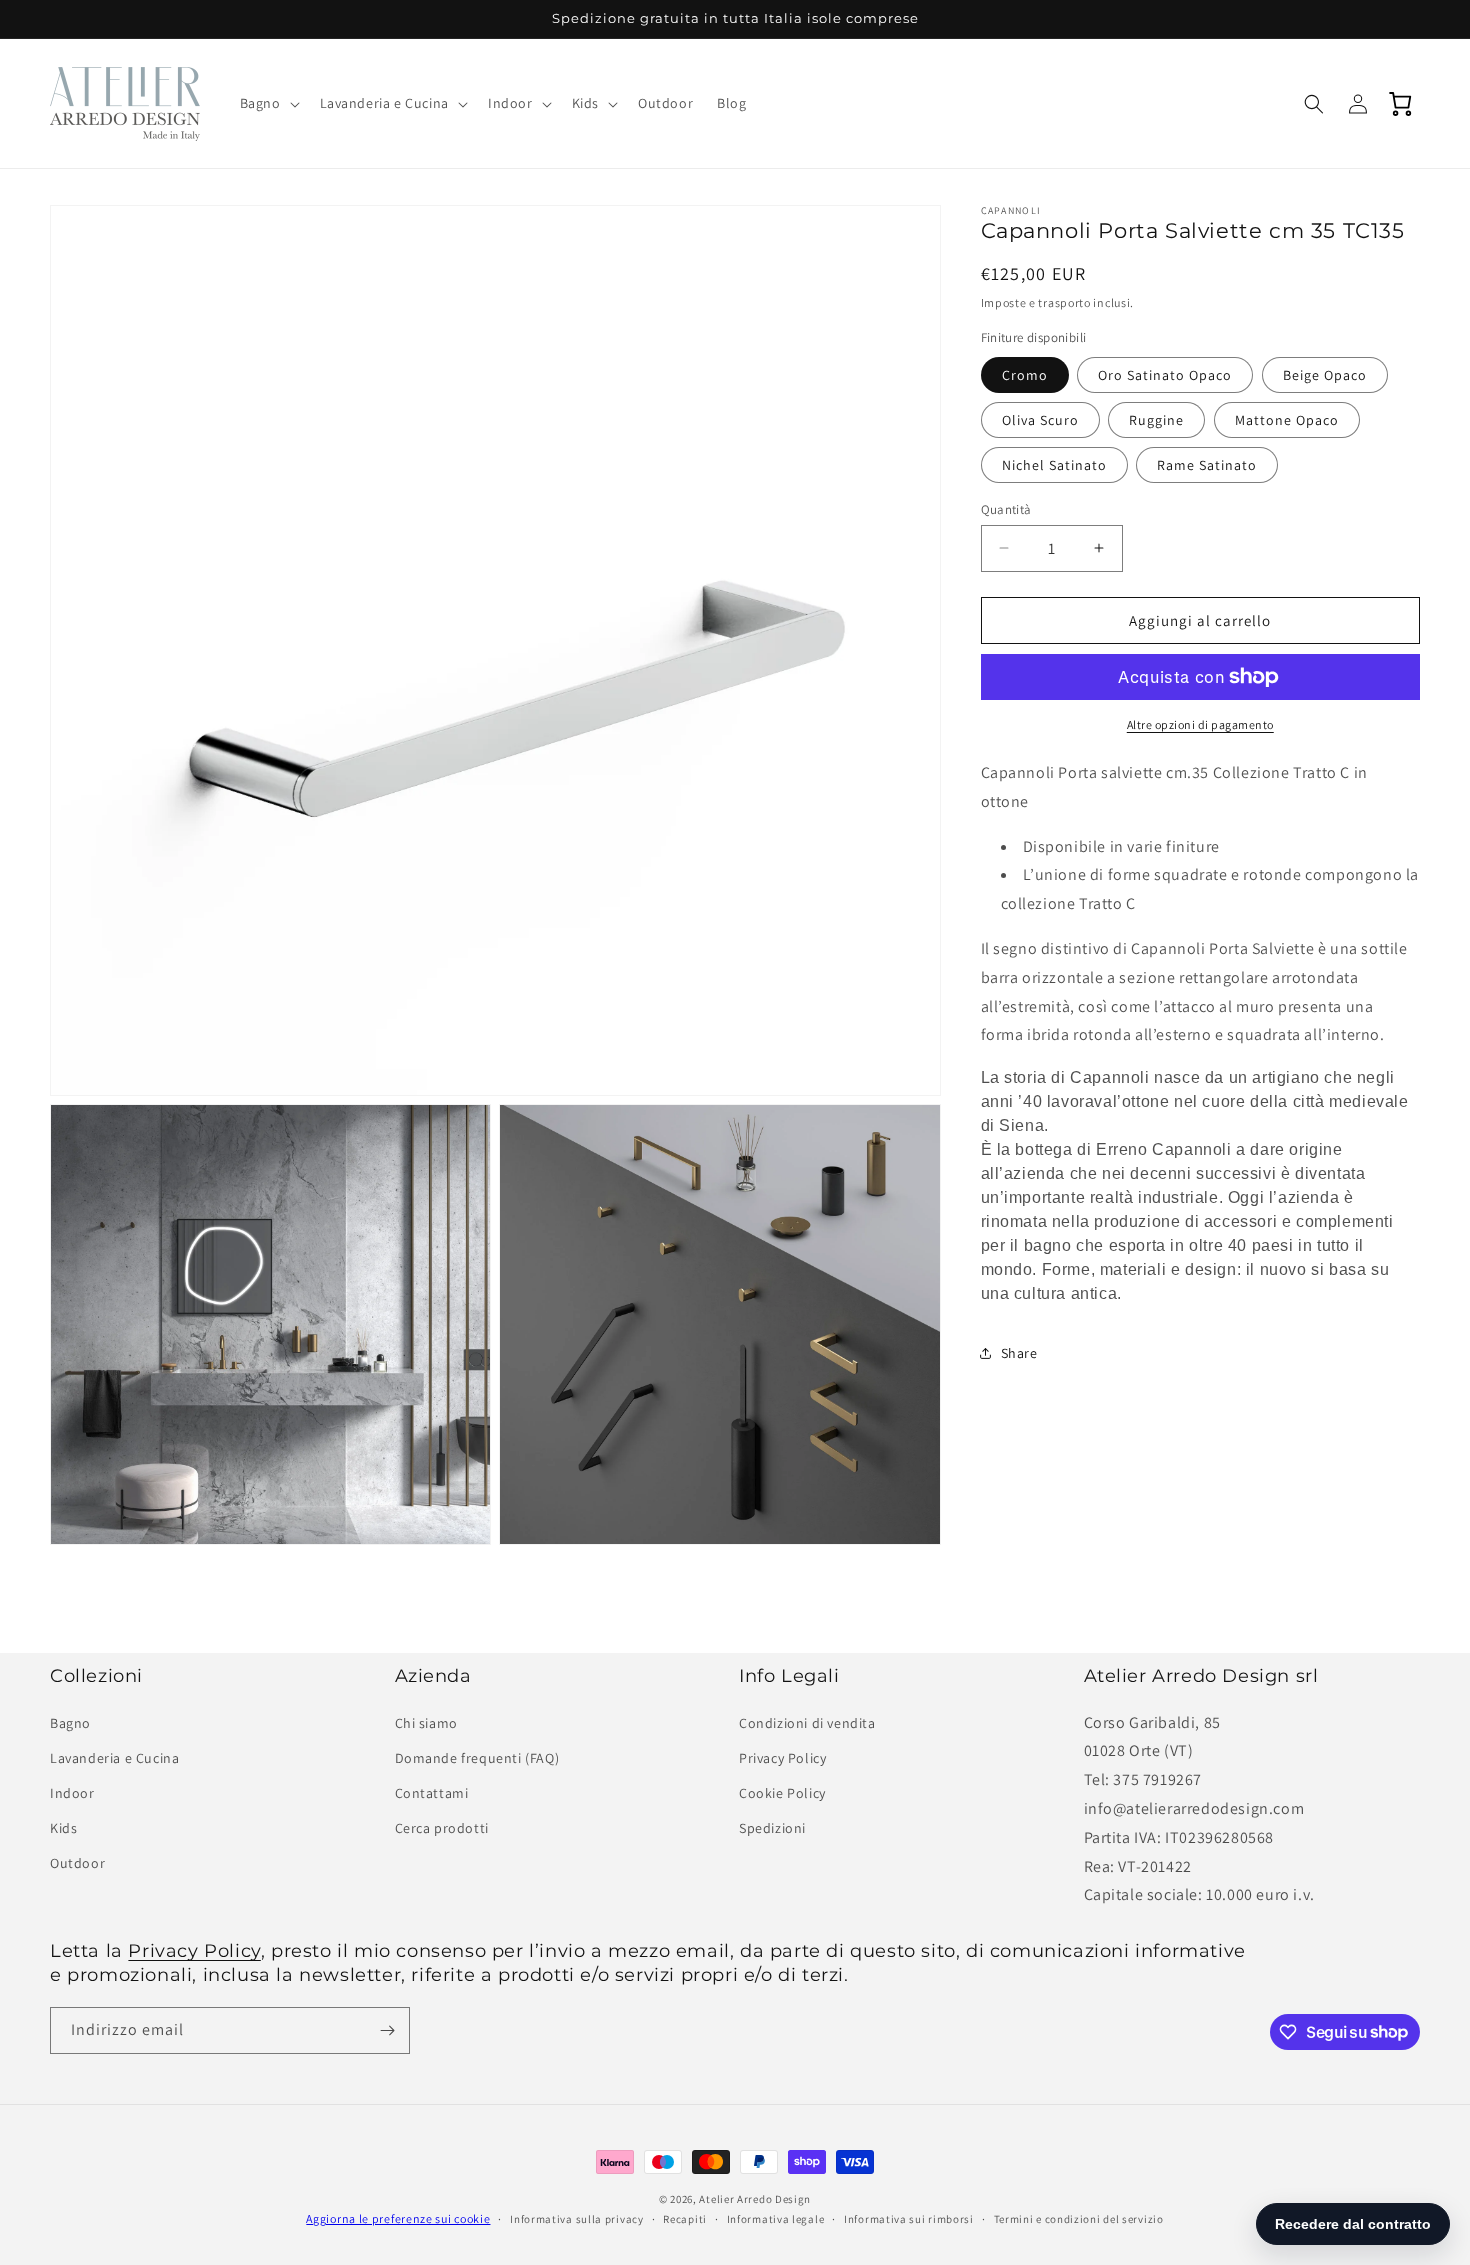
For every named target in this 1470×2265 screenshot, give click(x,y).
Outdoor (77, 1863)
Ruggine (1156, 419)
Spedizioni (772, 1828)
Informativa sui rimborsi (909, 2219)
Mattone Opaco (1287, 419)
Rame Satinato (1207, 464)
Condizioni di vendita (807, 1722)
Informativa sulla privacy (577, 2219)
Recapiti (685, 2219)
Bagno (70, 1722)
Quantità (1006, 508)
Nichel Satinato (1054, 464)
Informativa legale (776, 2219)
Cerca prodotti (442, 1828)
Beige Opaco (1325, 374)
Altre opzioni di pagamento (1200, 724)
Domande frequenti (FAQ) (477, 1757)
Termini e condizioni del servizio (1079, 2219)
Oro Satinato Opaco (1165, 374)
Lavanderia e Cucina (114, 1757)
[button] (268, 103)
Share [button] (1019, 1352)
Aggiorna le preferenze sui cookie (398, 2218)
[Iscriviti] (387, 2030)
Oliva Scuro (1040, 419)
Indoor (72, 1793)
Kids (63, 1828)
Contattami (432, 1793)
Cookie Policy (782, 1793)
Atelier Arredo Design (755, 2199)
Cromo (1025, 374)
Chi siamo (426, 1722)
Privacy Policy (782, 1757)
